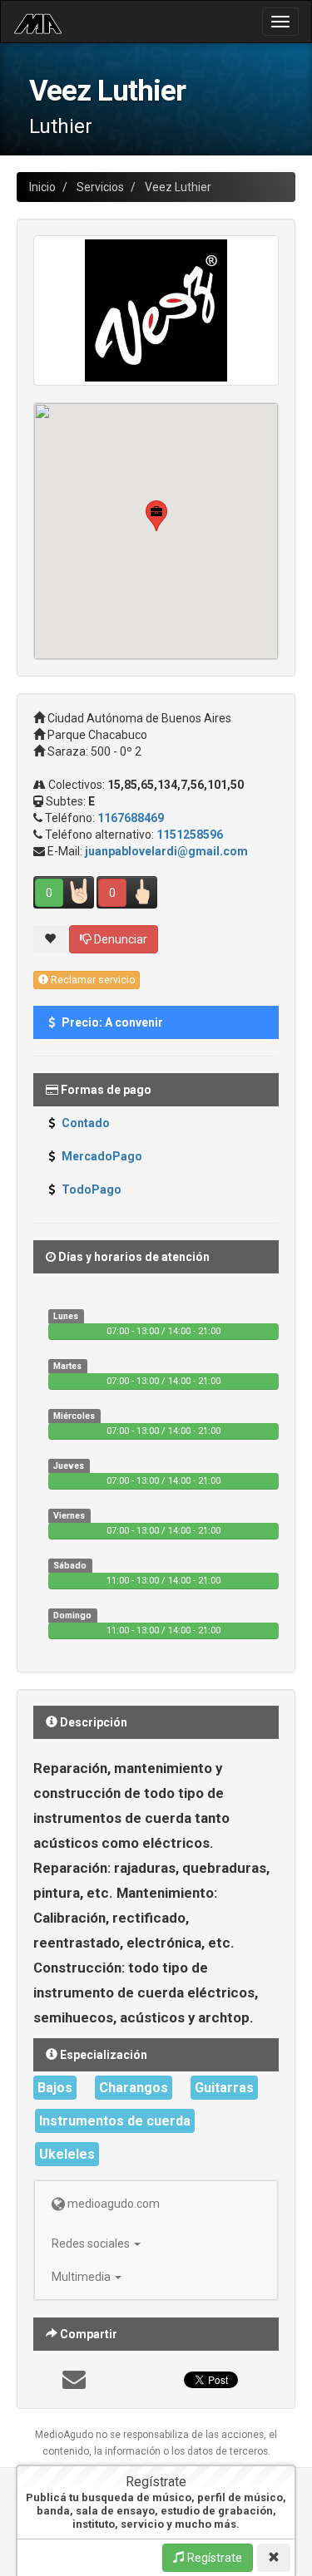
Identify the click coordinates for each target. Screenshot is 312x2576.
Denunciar (119, 939)
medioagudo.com (112, 2204)
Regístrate (213, 2558)
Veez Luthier (178, 187)
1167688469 (131, 818)
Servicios (100, 187)
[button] (156, 516)
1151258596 (190, 835)
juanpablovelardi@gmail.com (166, 851)
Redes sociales (92, 2244)
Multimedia (82, 2277)
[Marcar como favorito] (50, 939)
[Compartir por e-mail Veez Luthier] (74, 2384)
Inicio (42, 187)
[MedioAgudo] (38, 22)
